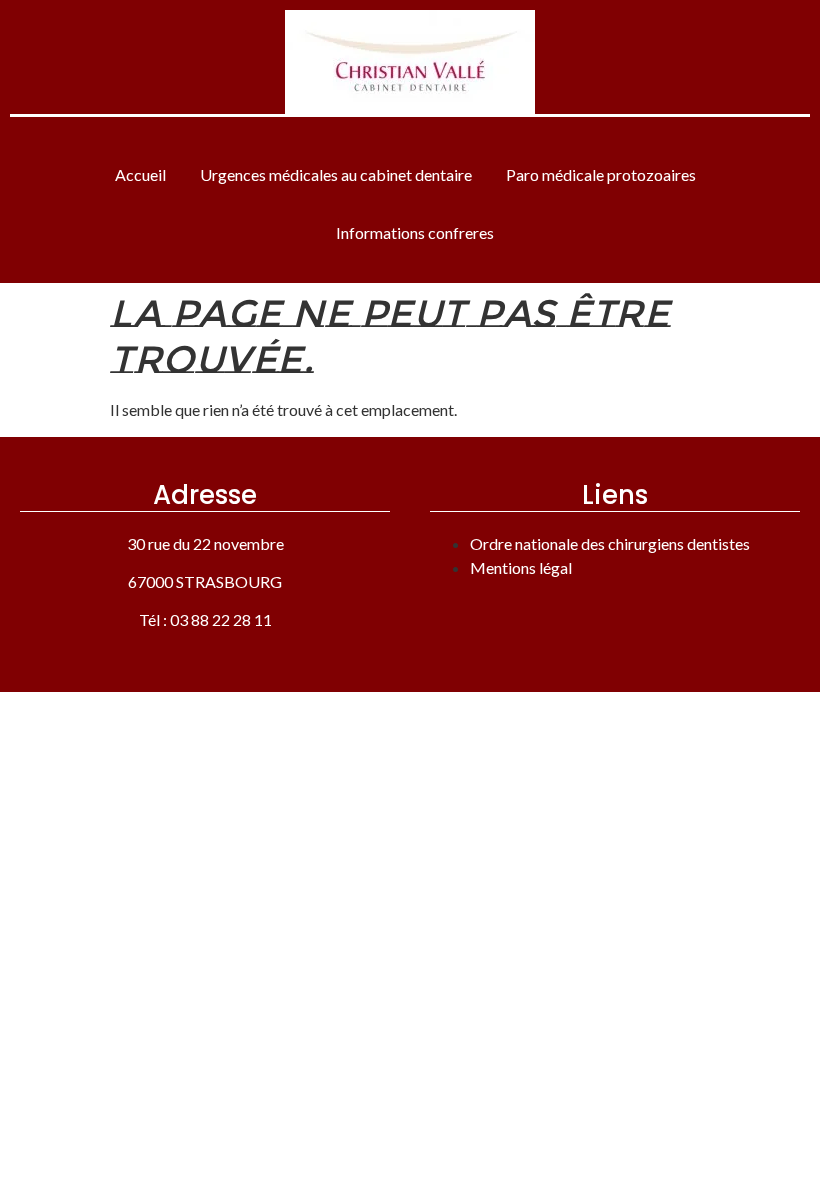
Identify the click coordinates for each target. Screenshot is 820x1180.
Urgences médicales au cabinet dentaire (336, 174)
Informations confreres (415, 232)
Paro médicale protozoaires (601, 174)
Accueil (140, 174)
